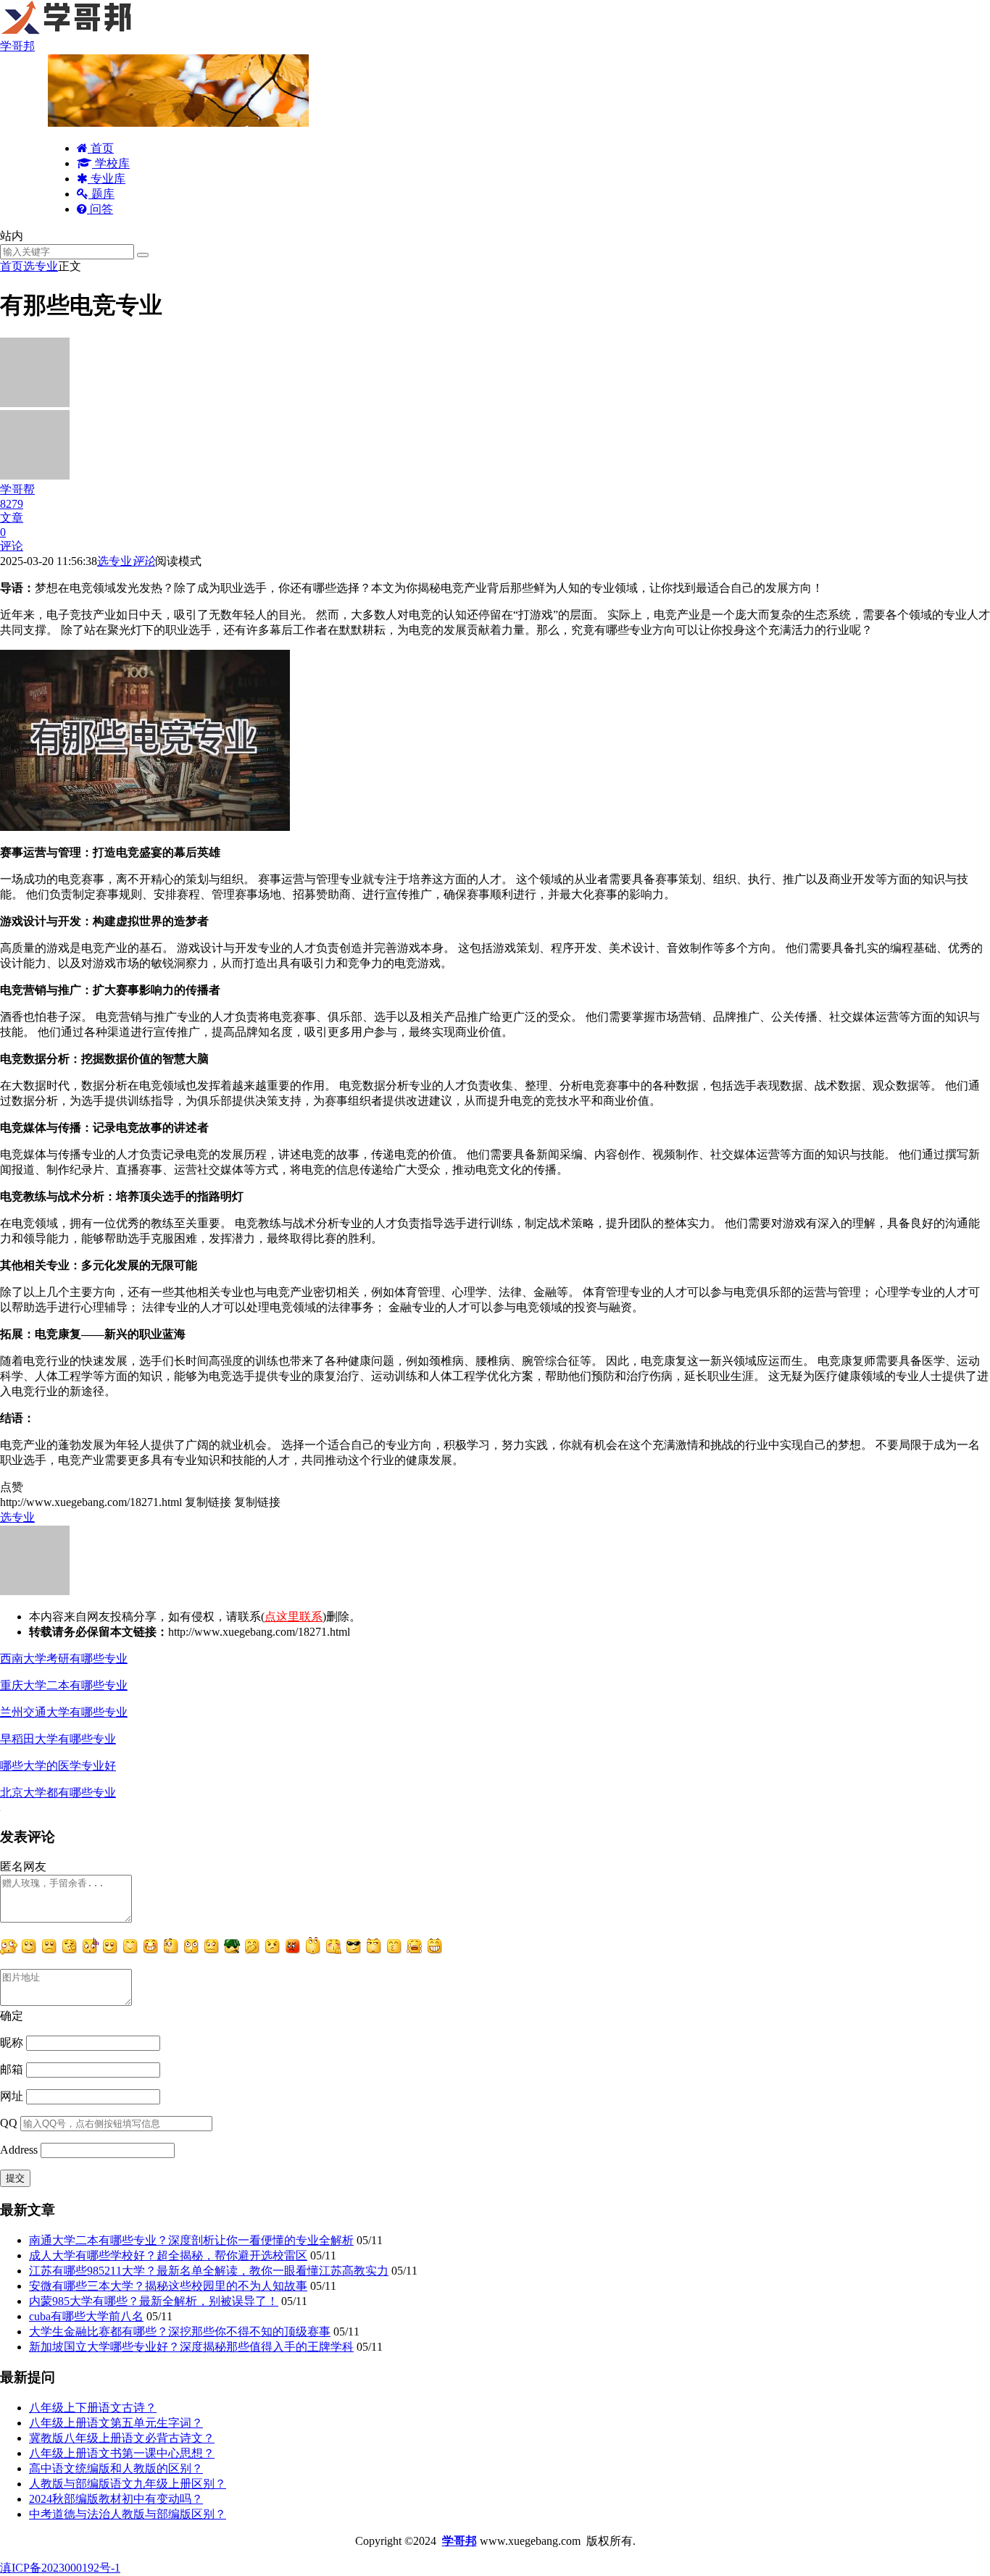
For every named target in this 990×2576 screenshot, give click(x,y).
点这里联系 (294, 1617)
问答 (100, 209)
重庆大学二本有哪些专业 (64, 1685)
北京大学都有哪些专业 (58, 1793)
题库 (101, 194)
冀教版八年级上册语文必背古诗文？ (122, 2438)
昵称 (12, 2042)
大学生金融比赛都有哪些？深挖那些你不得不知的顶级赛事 (180, 2332)
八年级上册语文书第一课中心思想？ (122, 2453)
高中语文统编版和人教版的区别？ (116, 2468)
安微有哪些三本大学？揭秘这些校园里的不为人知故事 (168, 2286)
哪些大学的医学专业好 (58, 1766)
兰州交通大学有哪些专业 (64, 1712)
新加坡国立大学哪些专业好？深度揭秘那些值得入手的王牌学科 (191, 2347)
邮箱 (12, 2069)
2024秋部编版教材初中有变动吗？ (116, 2499)
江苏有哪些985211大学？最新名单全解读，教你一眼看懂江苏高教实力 (209, 2271)
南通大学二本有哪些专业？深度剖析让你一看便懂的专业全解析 (191, 2240)
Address (20, 2150)
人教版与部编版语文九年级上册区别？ (128, 2484)
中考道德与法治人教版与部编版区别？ (128, 2514)
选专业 (41, 266)
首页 (101, 148)
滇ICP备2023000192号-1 (60, 2568)
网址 (12, 2096)
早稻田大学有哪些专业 (58, 1739)
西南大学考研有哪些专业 (64, 1659)
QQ (9, 2123)
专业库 (107, 179)
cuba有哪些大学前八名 (86, 2316)
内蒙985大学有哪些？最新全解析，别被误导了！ (154, 2301)
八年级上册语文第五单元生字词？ (116, 2423)
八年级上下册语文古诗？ (93, 2408)
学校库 (111, 163)
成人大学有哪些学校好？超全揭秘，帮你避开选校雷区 (168, 2255)
